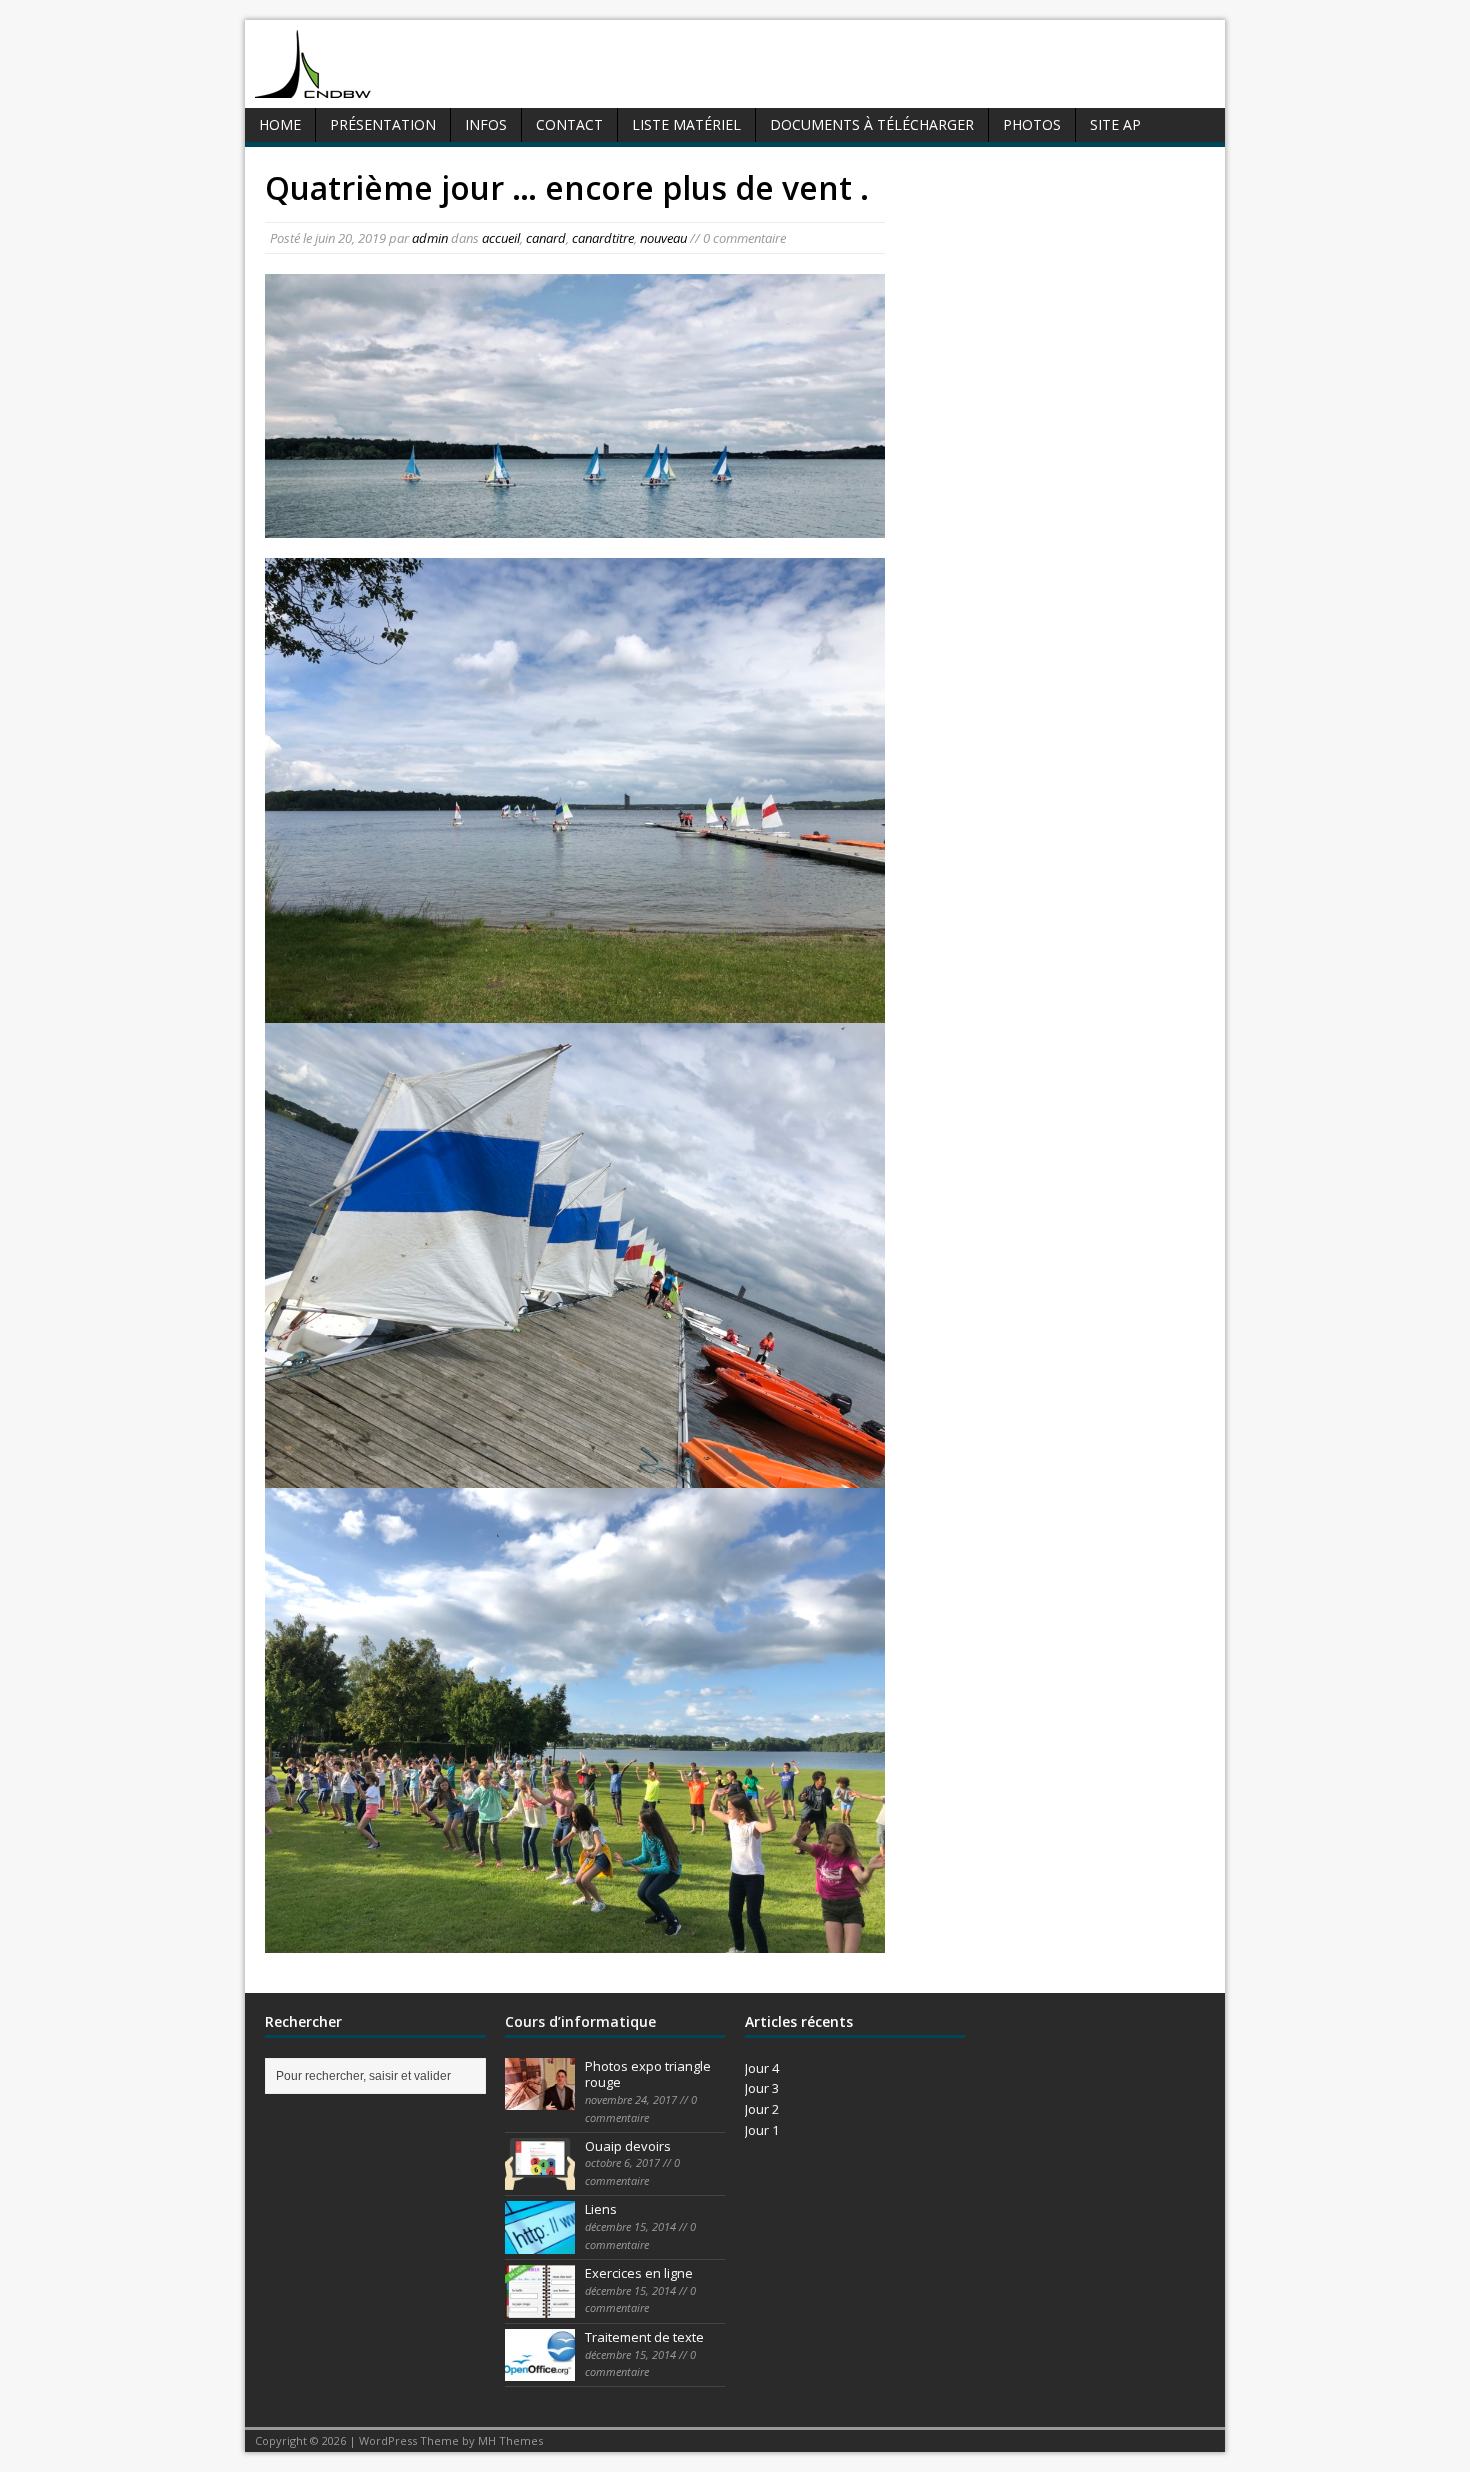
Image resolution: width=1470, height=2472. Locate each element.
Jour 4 (762, 2068)
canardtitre (603, 238)
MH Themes (510, 2440)
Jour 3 (762, 2088)
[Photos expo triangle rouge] (540, 2099)
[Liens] (540, 2243)
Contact (569, 124)
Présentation (383, 124)
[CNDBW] (313, 86)
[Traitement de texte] (540, 2371)
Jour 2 (762, 2109)
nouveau (663, 238)
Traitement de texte (644, 2337)
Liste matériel (686, 124)
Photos (1032, 124)
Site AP (1115, 124)
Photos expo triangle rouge (648, 2074)
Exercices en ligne (639, 2273)
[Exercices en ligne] (540, 2307)
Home (280, 124)
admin (430, 238)
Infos (486, 124)
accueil (501, 238)
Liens (601, 2209)
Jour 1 (762, 2130)
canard (546, 238)
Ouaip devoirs (628, 2146)
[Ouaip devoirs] (540, 2179)
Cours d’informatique (580, 2021)
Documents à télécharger (872, 124)
